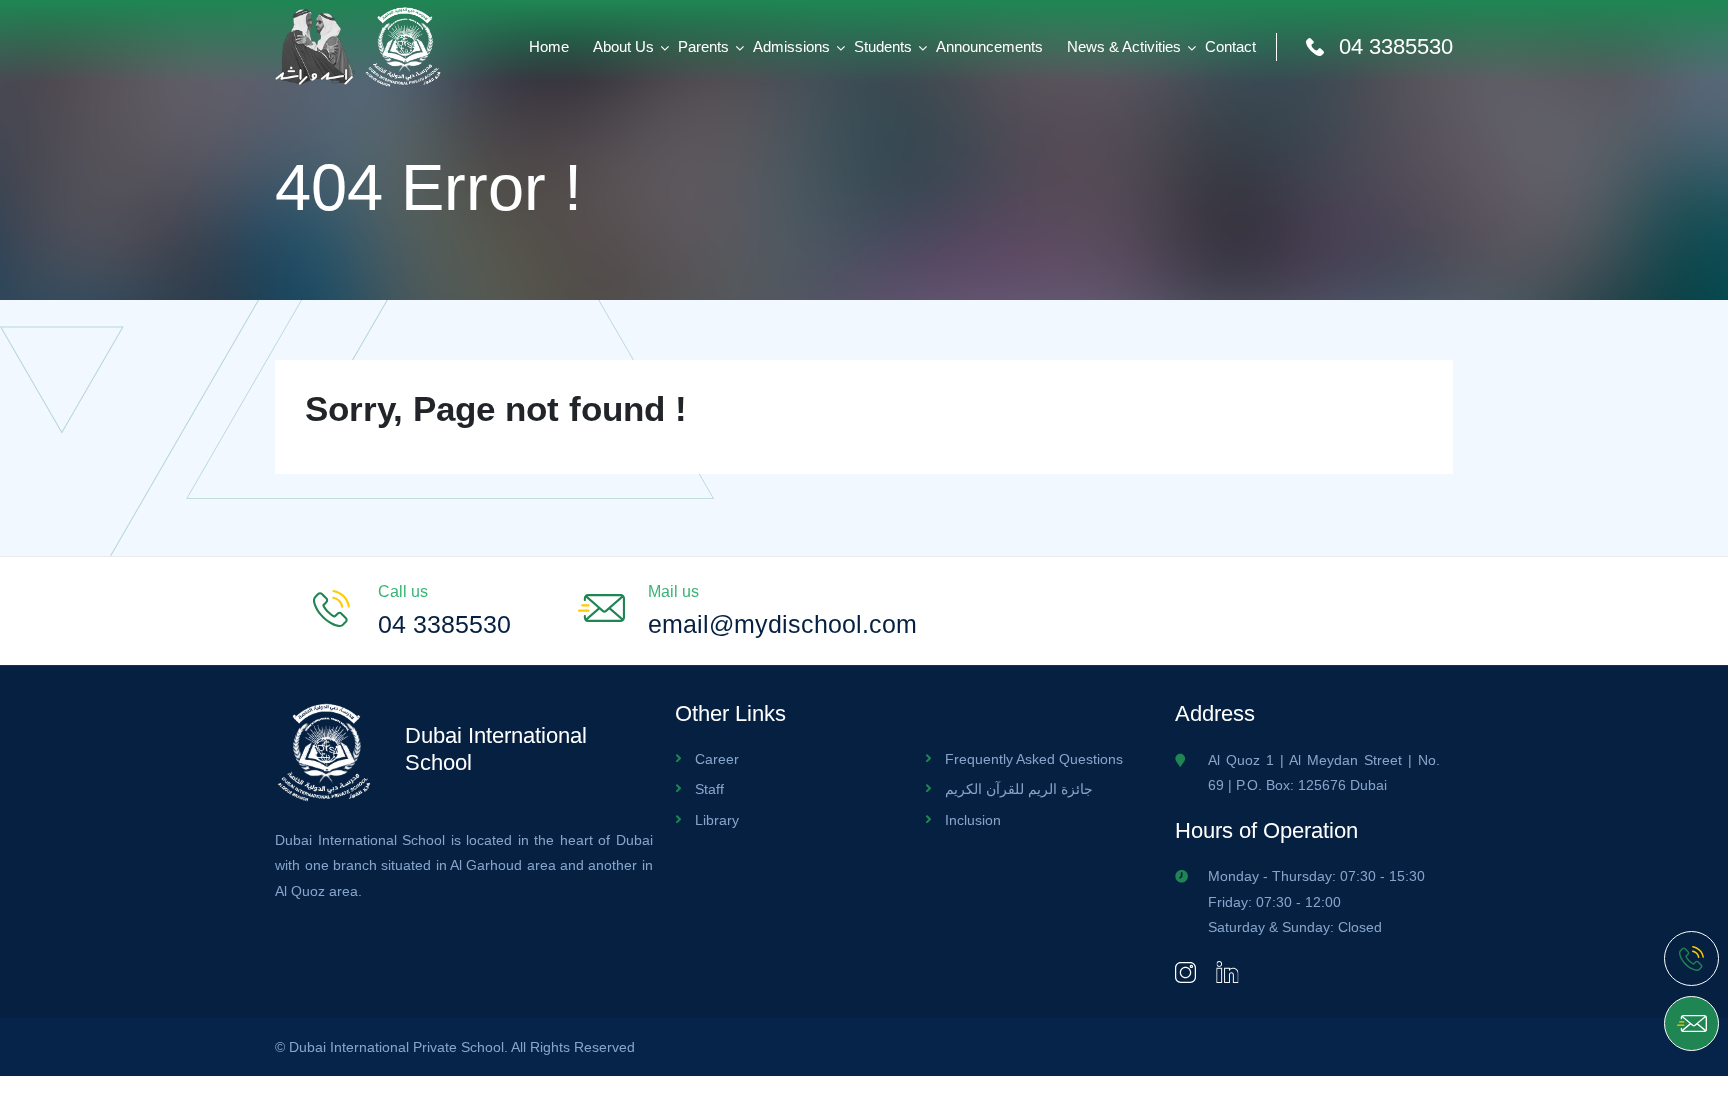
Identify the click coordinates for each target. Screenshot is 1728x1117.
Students (883, 46)
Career (717, 759)
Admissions (791, 46)
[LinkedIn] (1227, 970)
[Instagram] (1185, 970)
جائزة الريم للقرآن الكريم (1019, 789)
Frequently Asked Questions (1034, 759)
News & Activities (1124, 46)
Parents (703, 46)
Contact (1230, 46)
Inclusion (973, 820)
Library (717, 820)
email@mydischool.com (782, 624)
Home (549, 46)
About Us (623, 46)
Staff (709, 789)
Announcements (989, 46)
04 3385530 (1396, 46)
